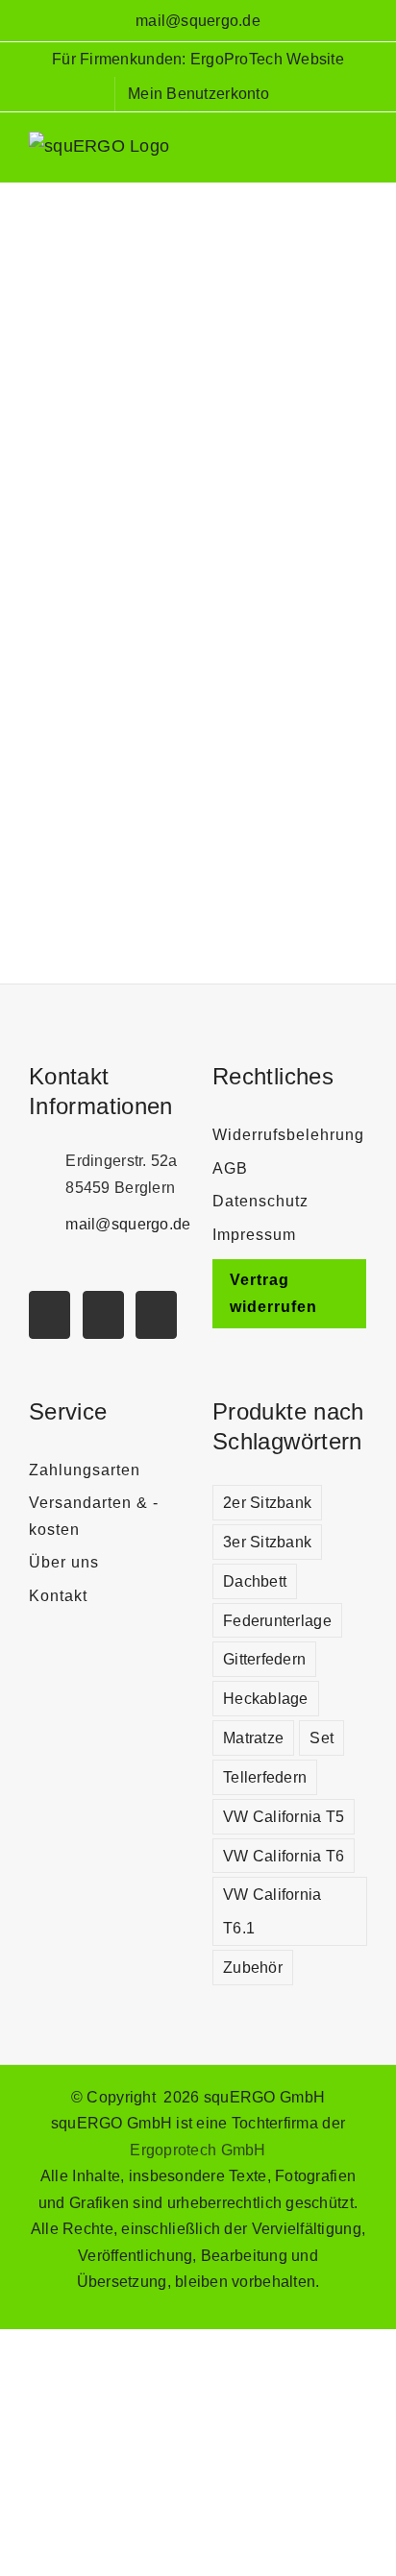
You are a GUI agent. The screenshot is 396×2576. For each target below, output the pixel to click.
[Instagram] (103, 1315)
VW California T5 (284, 1816)
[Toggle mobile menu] (359, 153)
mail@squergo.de (198, 21)
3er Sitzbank (267, 1542)
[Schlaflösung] (193, 309)
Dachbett (255, 1581)
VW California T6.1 (272, 1911)
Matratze (253, 1738)
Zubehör (253, 1967)
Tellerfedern (265, 1777)
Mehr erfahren (198, 863)
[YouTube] (49, 1315)
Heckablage (266, 1698)
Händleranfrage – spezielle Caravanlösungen (192, 272)
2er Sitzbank (267, 1502)
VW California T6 (284, 1856)
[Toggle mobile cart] (324, 153)
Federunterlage (277, 1620)
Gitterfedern (264, 1659)
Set (322, 1738)
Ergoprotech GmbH (198, 2150)
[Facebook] (156, 1315)
